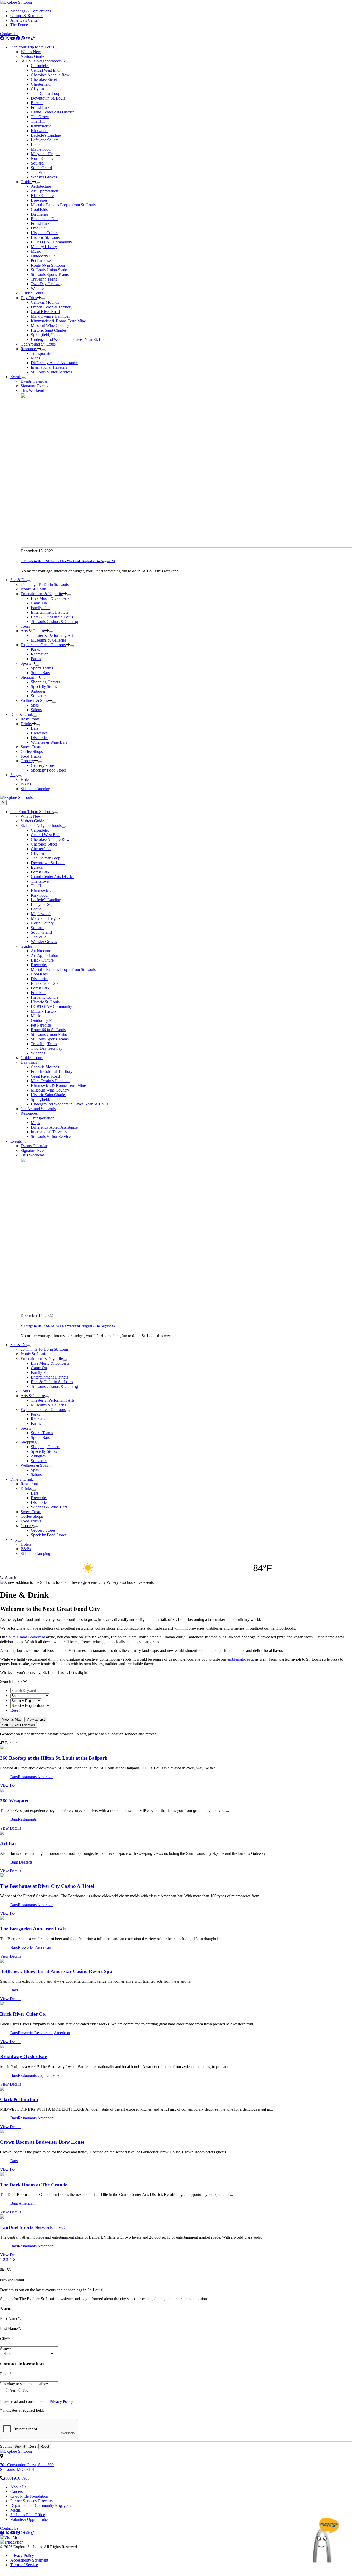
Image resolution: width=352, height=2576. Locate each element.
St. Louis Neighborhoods (41, 61)
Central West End (45, 70)
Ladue (36, 145)
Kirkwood (39, 131)
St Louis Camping (35, 789)
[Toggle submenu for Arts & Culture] (51, 632)
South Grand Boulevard (26, 1637)
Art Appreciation (45, 191)
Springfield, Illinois (47, 335)
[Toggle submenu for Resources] (44, 350)
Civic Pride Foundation (29, 2496)
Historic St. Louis (45, 237)
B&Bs (26, 784)
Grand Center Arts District (52, 112)
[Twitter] (7, 38)
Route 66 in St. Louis (48, 265)
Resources (29, 349)
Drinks (26, 724)
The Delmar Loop (46, 93)
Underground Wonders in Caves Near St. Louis (70, 339)
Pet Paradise (41, 261)
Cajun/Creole (48, 2075)
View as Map (12, 1720)
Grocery (27, 761)
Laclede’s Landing (46, 135)
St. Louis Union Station (50, 270)
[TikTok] (33, 38)
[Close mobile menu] (3, 803)
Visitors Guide (32, 56)
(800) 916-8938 (17, 2478)
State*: (6, 2349)
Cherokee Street (44, 80)
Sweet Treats (31, 747)
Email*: (6, 2374)
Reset (15, 1710)
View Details (11, 1786)
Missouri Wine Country (50, 326)
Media (15, 2510)
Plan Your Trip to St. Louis (32, 47)
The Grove (40, 117)
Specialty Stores (44, 687)
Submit (6, 2446)
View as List (36, 1720)
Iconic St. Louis (33, 589)
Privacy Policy (61, 2402)
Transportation (43, 353)
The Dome (19, 25)
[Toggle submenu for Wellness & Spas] (54, 702)
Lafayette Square (45, 140)
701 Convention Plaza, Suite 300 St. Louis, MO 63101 (27, 2467)
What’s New (31, 52)
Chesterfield (41, 84)
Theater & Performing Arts (53, 635)
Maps (35, 358)
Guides (26, 182)
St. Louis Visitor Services (52, 372)
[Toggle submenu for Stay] (20, 776)
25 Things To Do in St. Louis (45, 584)
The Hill (38, 121)
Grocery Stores (43, 765)
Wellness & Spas (34, 700)
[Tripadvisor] (28, 38)
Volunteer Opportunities (30, 2519)
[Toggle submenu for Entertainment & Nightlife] (69, 595)
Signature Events (34, 386)
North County (42, 158)
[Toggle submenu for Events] (23, 378)
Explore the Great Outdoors (43, 645)
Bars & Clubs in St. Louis (52, 617)
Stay (14, 775)
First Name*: (11, 2319)
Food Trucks (31, 756)
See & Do (18, 580)
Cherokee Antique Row (50, 75)
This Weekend (32, 391)
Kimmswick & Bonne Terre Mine (58, 321)
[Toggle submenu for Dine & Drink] (35, 716)
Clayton (37, 89)
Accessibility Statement (29, 2560)
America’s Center (24, 20)
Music (36, 251)
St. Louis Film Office (28, 2515)
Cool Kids (39, 210)
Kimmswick (41, 126)
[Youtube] (13, 38)
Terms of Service (24, 2565)
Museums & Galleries (49, 640)
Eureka (37, 103)
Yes (13, 2390)
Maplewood (41, 149)
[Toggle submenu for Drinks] (38, 725)
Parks (35, 649)
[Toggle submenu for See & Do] (29, 581)
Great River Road (45, 312)
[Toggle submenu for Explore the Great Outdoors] (72, 646)
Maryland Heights (46, 154)
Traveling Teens (44, 279)
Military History (44, 247)
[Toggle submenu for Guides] (38, 183)
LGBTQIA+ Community (52, 242)
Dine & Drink (22, 714)
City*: (5, 2339)
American (45, 1777)
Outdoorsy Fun (43, 256)
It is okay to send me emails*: (24, 2384)
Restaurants (30, 719)
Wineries (38, 288)
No (25, 2390)
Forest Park (40, 107)
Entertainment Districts (49, 612)
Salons (36, 710)
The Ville (39, 172)
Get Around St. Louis (38, 344)
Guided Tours (32, 293)
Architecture (41, 186)
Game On (39, 603)
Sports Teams (42, 668)
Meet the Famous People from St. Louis (63, 205)
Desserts (26, 1862)
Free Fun (38, 228)
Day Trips (29, 298)
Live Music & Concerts (50, 598)
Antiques (38, 691)
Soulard (37, 163)
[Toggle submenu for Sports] (37, 665)
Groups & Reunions (27, 16)
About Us (18, 2487)
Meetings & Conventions (31, 11)
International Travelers (49, 367)
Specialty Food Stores (49, 770)
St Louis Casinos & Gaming (54, 622)
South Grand (41, 168)
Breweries (39, 200)
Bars (35, 728)
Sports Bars (40, 673)
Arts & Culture (33, 631)
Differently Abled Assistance (54, 363)
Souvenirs (39, 696)
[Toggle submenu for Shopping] (43, 679)
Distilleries (40, 214)
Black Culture (42, 196)
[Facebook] (2, 38)
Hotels (26, 779)
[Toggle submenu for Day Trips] (43, 299)
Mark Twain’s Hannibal (50, 316)
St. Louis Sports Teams (50, 274)
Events (16, 377)
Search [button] (10, 1578)
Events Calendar (34, 381)
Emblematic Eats (45, 219)
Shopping (28, 677)
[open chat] (326, 2540)
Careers (16, 2492)
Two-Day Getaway (47, 284)
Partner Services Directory (32, 2501)
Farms (36, 659)
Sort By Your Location (18, 1725)
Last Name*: (10, 2329)
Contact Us (9, 34)
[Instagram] (23, 38)
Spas (35, 705)
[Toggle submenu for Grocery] (40, 762)
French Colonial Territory (52, 307)
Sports (26, 663)
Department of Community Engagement (43, 2505)
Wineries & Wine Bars (49, 742)
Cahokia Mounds (45, 302)
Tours (25, 626)
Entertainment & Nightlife (42, 594)
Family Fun (40, 608)
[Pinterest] (18, 38)
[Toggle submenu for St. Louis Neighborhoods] (68, 62)
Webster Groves (44, 177)
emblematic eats (240, 1659)
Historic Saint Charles (49, 330)
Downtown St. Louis (48, 98)
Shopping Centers (45, 682)
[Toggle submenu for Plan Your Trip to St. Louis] (56, 48)
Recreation (40, 654)
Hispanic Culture (45, 233)
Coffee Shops (32, 752)
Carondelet (40, 66)
